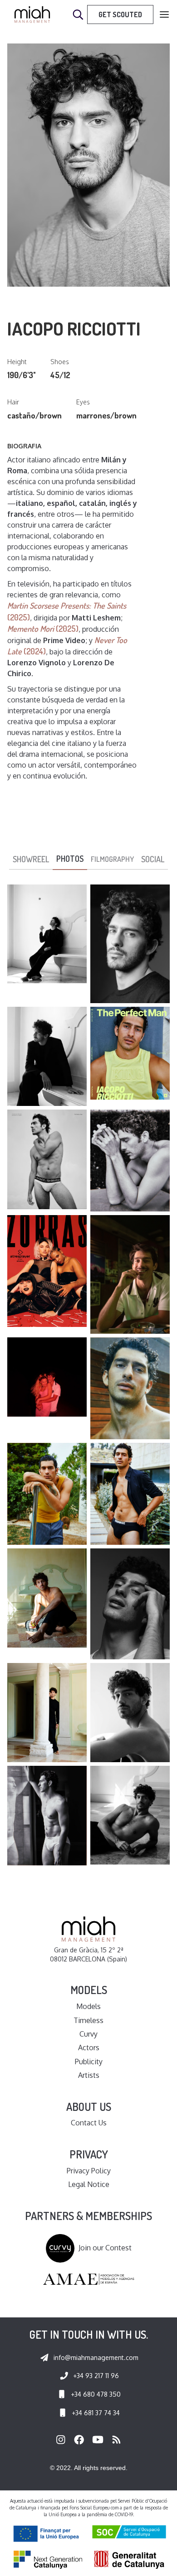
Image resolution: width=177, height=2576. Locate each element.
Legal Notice (89, 2184)
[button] (164, 15)
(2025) (43, 629)
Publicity (89, 2062)
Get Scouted (120, 14)
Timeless (88, 2020)
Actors (89, 2047)
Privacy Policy (89, 2171)
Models (88, 2006)
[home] (32, 14)
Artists (89, 2075)
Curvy (88, 2034)
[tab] (31, 860)
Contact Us (89, 2123)
